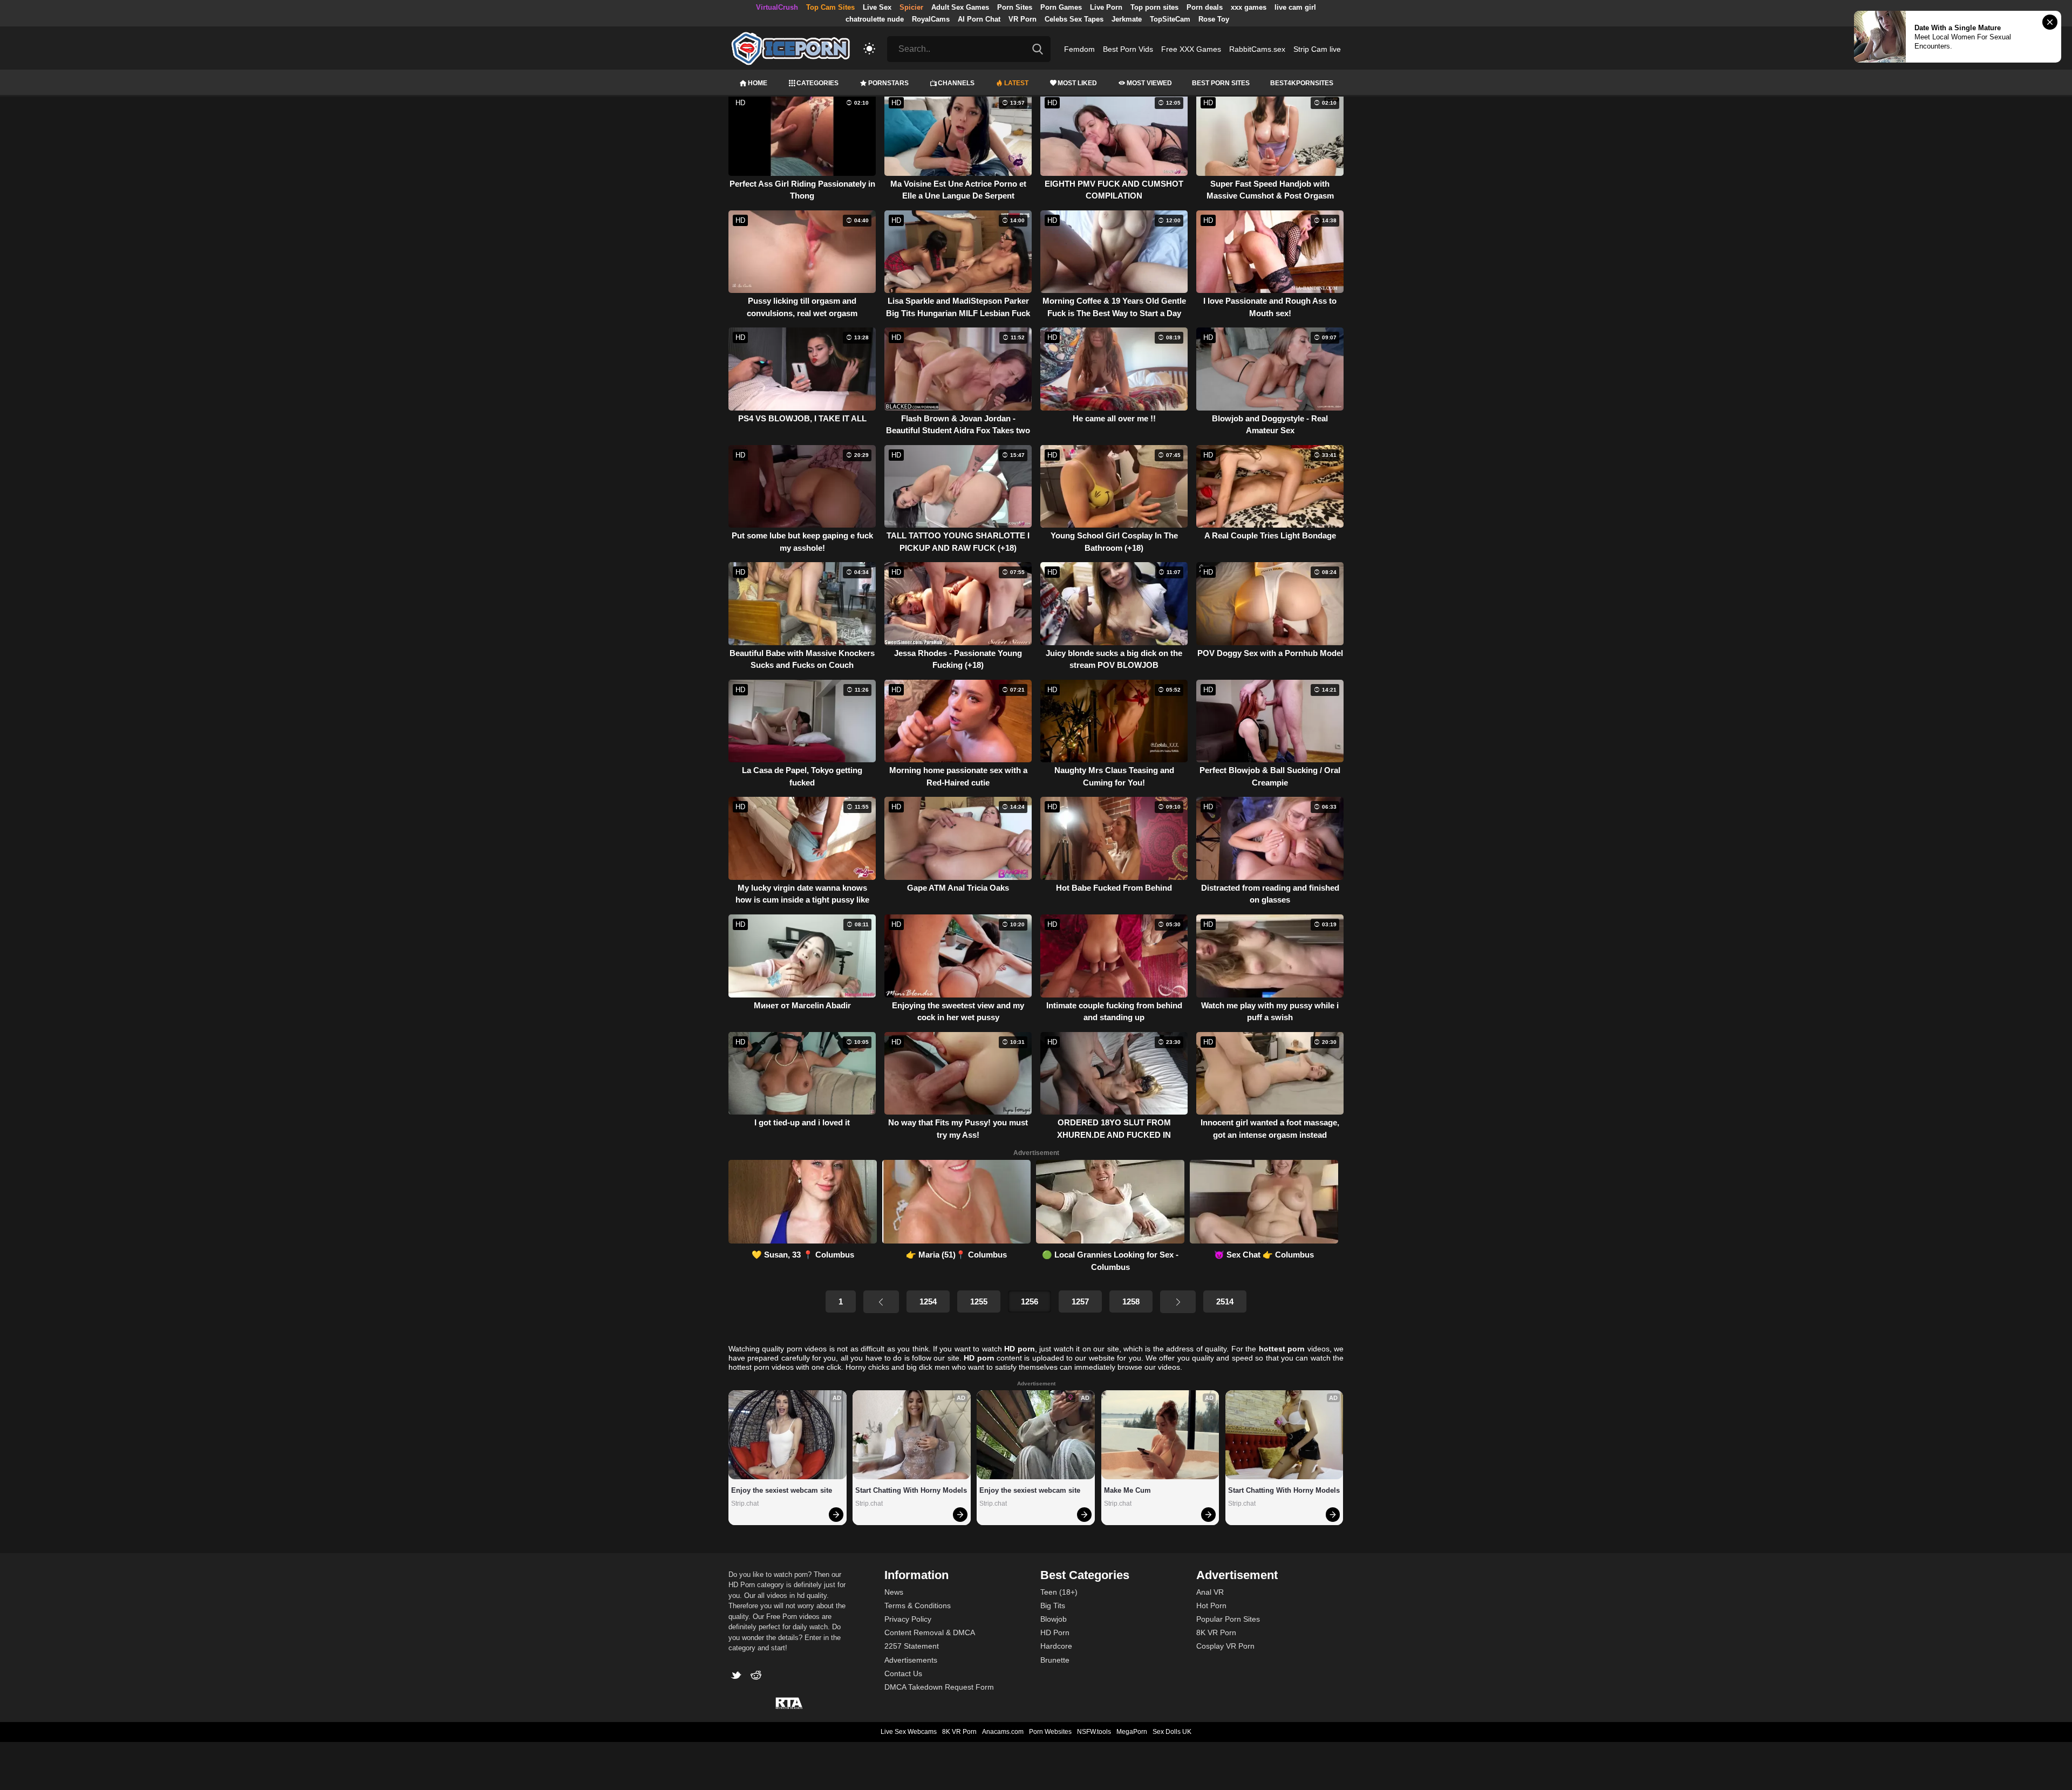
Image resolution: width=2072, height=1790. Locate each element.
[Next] (1178, 1302)
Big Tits (1053, 1605)
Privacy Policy (908, 1619)
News (894, 1592)
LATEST (1016, 83)
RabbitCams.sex (1257, 49)
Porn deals (1205, 7)
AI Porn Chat (979, 19)
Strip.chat (745, 1504)
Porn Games (1061, 7)
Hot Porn (1211, 1605)
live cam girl (1295, 7)
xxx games (1249, 7)
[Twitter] (738, 1676)
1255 (979, 1301)
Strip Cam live (1317, 49)
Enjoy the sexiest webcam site (782, 1490)
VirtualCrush (777, 7)
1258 (1131, 1301)
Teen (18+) (1059, 1592)
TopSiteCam (1170, 19)
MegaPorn (1132, 1732)
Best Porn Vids (1128, 49)
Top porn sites (1154, 7)
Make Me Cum (1127, 1490)
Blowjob (1054, 1619)
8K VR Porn (1216, 1632)
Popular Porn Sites (1228, 1619)
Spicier (911, 7)
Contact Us (903, 1673)
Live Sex (877, 7)
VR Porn (1023, 19)
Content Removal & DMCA (930, 1632)
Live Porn (1106, 7)
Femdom (1079, 49)
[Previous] (881, 1302)
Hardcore (1056, 1646)
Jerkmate (1127, 19)
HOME (758, 83)
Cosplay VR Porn (1225, 1646)
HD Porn (1055, 1632)
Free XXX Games (1191, 49)
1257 (1080, 1301)
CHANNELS (956, 83)
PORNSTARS (888, 83)
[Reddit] (757, 1676)
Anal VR (1210, 1592)
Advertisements (911, 1660)
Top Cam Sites (830, 7)
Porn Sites (1015, 7)
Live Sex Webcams (909, 1732)
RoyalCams (931, 19)
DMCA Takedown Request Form (939, 1687)
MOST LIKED (1077, 83)
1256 (1030, 1301)
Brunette (1055, 1660)
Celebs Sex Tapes (1074, 19)
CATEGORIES (817, 83)
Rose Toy (1214, 19)
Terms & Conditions (918, 1605)
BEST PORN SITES (1221, 83)
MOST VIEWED (1149, 83)
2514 (1225, 1301)
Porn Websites (1050, 1732)
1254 (928, 1301)
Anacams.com (1003, 1732)
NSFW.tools (1094, 1732)
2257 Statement (912, 1646)
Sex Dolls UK (1172, 1732)
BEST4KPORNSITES (1302, 83)
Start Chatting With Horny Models (911, 1490)
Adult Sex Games (960, 7)
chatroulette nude (875, 19)
